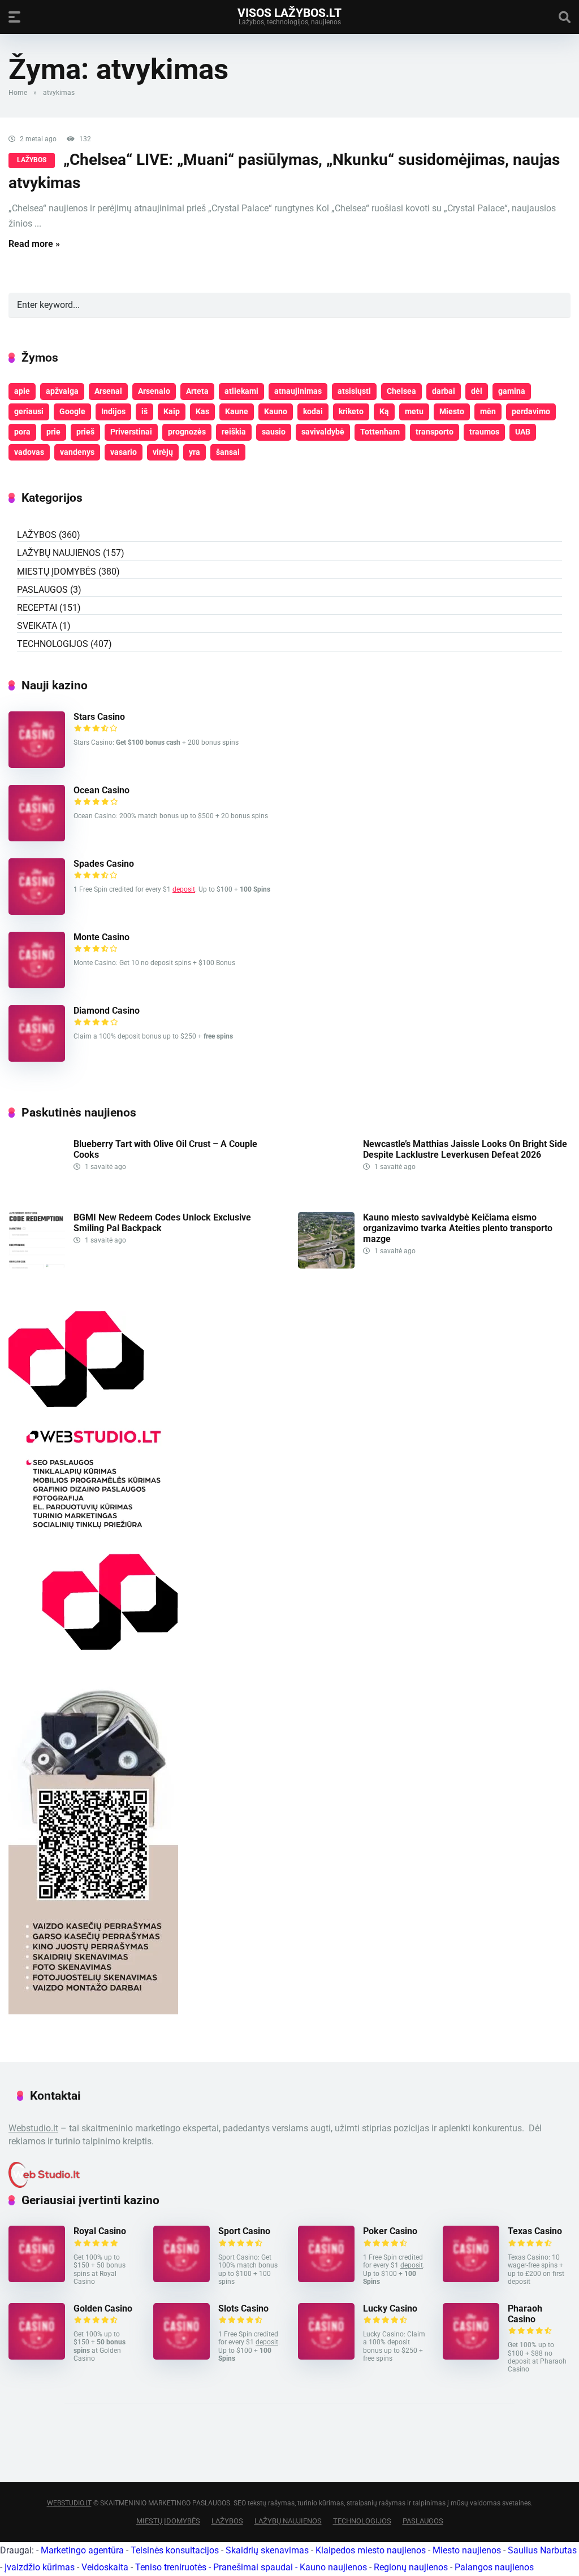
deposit (184, 889)
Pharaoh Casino (525, 2314)
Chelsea (401, 391)
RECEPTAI (37, 608)
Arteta (197, 391)
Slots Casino (243, 2308)
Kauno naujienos (333, 2567)
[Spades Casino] (37, 912)
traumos (484, 432)
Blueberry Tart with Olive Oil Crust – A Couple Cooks (165, 1149)
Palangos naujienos (494, 2567)
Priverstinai (131, 432)
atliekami (241, 391)
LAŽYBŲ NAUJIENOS (59, 553)
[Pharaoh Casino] (471, 2356)
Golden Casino (103, 2308)
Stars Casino (99, 717)
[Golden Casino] (37, 2356)
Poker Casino (390, 2231)
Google (72, 411)
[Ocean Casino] (37, 838)
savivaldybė (323, 432)
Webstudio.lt (33, 2128)
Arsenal (108, 391)
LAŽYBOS (32, 160)
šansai (228, 452)
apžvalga (62, 391)
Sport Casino (244, 2231)
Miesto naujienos (467, 2550)
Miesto (452, 411)
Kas (202, 411)
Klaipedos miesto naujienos (371, 2550)
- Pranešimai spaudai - (254, 2567)
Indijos (113, 411)
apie (22, 391)
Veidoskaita (105, 2567)
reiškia (234, 432)
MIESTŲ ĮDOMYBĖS (57, 572)
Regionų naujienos (411, 2567)
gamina (512, 391)
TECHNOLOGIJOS (53, 644)
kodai (313, 411)
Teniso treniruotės (171, 2567)
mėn (488, 411)
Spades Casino (104, 864)
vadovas (29, 452)
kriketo (351, 411)
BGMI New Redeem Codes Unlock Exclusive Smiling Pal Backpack (162, 1223)
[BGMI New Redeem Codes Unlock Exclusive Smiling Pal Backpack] (37, 1265)
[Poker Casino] (326, 2279)
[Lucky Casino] (326, 2356)
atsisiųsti (354, 391)
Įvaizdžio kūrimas (40, 2567)
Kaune (237, 411)
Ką (384, 411)
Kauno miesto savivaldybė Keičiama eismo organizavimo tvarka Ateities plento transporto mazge (458, 1228)
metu (414, 411)
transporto (435, 432)
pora (22, 432)
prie (53, 432)
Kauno (276, 411)
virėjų (163, 452)
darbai (444, 391)
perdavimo (531, 411)
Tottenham (380, 432)
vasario (124, 452)
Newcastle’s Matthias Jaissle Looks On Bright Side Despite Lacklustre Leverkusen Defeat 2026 (465, 1149)
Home (18, 93)
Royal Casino (100, 2231)
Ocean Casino (101, 790)
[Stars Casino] (37, 765)
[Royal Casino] (37, 2279)
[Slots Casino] (182, 2356)
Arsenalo (154, 391)
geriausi (29, 411)
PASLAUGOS (42, 590)
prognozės (187, 432)
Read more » (34, 244)
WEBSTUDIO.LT (69, 2503)
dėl (477, 391)
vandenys (77, 452)
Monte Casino (101, 937)
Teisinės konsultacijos (175, 2550)
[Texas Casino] (471, 2279)
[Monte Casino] (37, 985)
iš (144, 411)
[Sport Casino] (182, 2279)
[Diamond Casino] (37, 1059)
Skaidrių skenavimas (267, 2550)
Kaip (172, 411)
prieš (85, 432)
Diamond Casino (107, 1011)
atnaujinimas (298, 391)
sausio (274, 432)
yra (195, 452)
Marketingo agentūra (82, 2550)
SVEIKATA (37, 626)
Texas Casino (535, 2231)
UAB (523, 432)
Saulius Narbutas (542, 2550)
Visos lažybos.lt (289, 12)
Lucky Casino (390, 2308)
